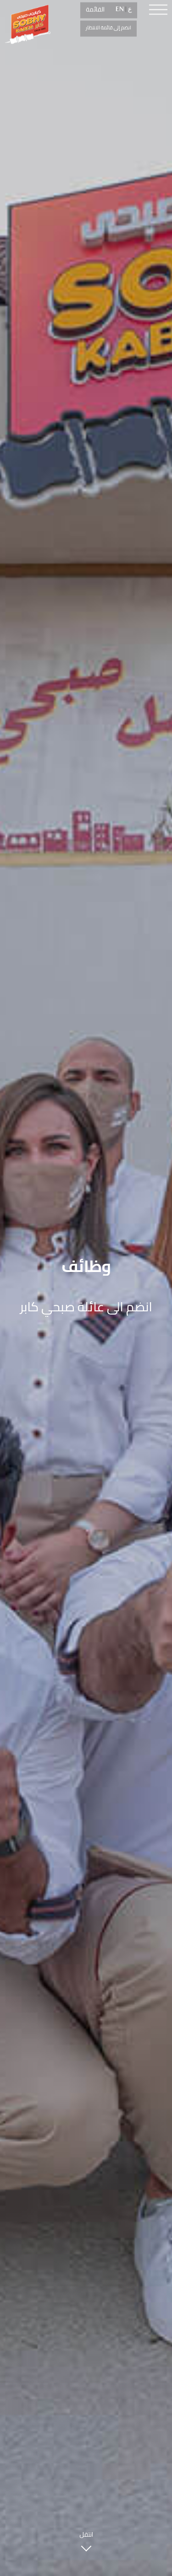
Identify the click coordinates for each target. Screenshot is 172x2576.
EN (120, 9)
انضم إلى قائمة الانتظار (108, 27)
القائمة (95, 9)
